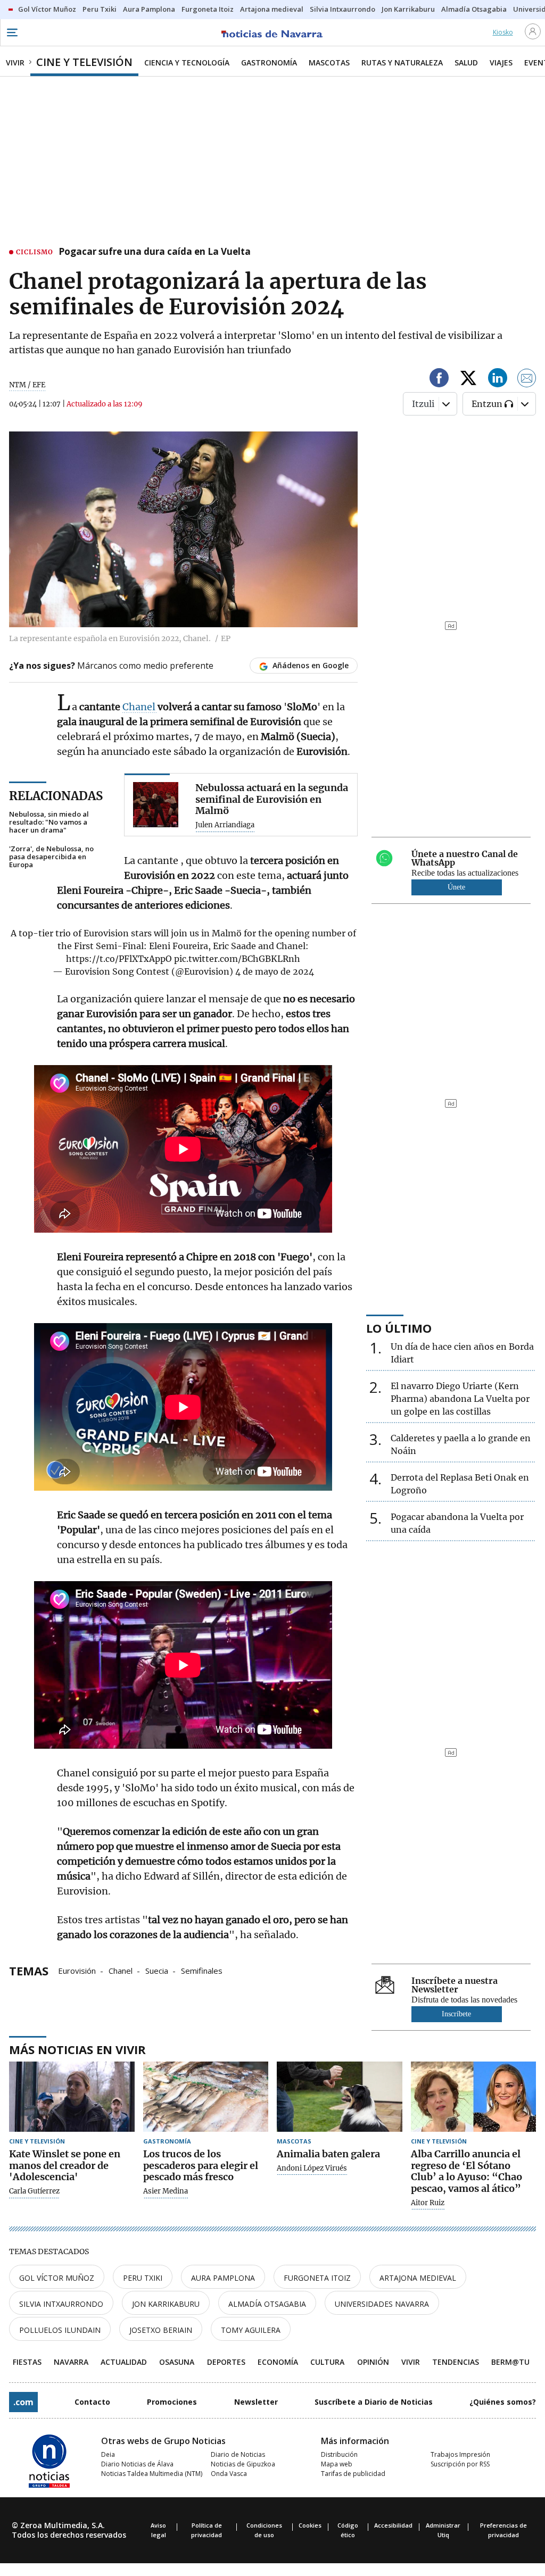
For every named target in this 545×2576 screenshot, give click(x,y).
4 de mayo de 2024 (275, 971)
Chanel (140, 707)
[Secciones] (12, 32)
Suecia (157, 1970)
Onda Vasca (229, 2474)
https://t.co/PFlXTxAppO (119, 959)
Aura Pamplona (223, 2278)
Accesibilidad (393, 2525)
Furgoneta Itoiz (317, 2278)
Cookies (310, 2525)
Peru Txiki (143, 2278)
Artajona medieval (418, 2278)
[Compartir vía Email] (527, 380)
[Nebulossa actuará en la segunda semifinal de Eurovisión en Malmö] (156, 805)
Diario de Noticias (238, 2454)
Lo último (399, 1328)
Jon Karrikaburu (166, 2304)
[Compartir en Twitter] (468, 380)
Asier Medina (166, 2191)
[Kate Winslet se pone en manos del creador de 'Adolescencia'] (72, 2097)
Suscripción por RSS (460, 2464)
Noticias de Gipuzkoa (243, 2464)
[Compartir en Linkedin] (498, 380)
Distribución (339, 2454)
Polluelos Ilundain (60, 2330)
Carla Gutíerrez (34, 2191)
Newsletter (256, 2402)
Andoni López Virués (312, 2168)
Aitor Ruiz (428, 2203)
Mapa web (337, 2464)
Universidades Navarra (382, 2304)
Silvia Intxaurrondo (61, 2304)
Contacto (92, 2402)
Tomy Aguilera (251, 2330)
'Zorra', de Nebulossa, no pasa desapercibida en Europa (51, 857)
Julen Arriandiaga (225, 825)
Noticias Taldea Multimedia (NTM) (152, 2474)
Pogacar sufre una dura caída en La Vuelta (155, 252)
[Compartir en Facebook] (439, 380)
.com (23, 2402)
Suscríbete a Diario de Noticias (374, 2402)
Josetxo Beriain (161, 2330)
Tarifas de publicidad (353, 2474)
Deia (108, 2454)
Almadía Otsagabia (267, 2304)
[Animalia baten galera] (340, 2097)
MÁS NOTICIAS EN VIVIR (77, 2049)
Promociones (172, 2402)
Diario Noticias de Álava (137, 2464)
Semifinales (202, 1970)
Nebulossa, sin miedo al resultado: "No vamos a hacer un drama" (49, 822)
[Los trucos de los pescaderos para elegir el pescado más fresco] (206, 2097)
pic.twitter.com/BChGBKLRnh (237, 959)
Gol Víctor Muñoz (57, 2278)
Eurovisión (77, 1970)
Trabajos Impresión (460, 2454)
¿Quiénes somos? (503, 2402)
